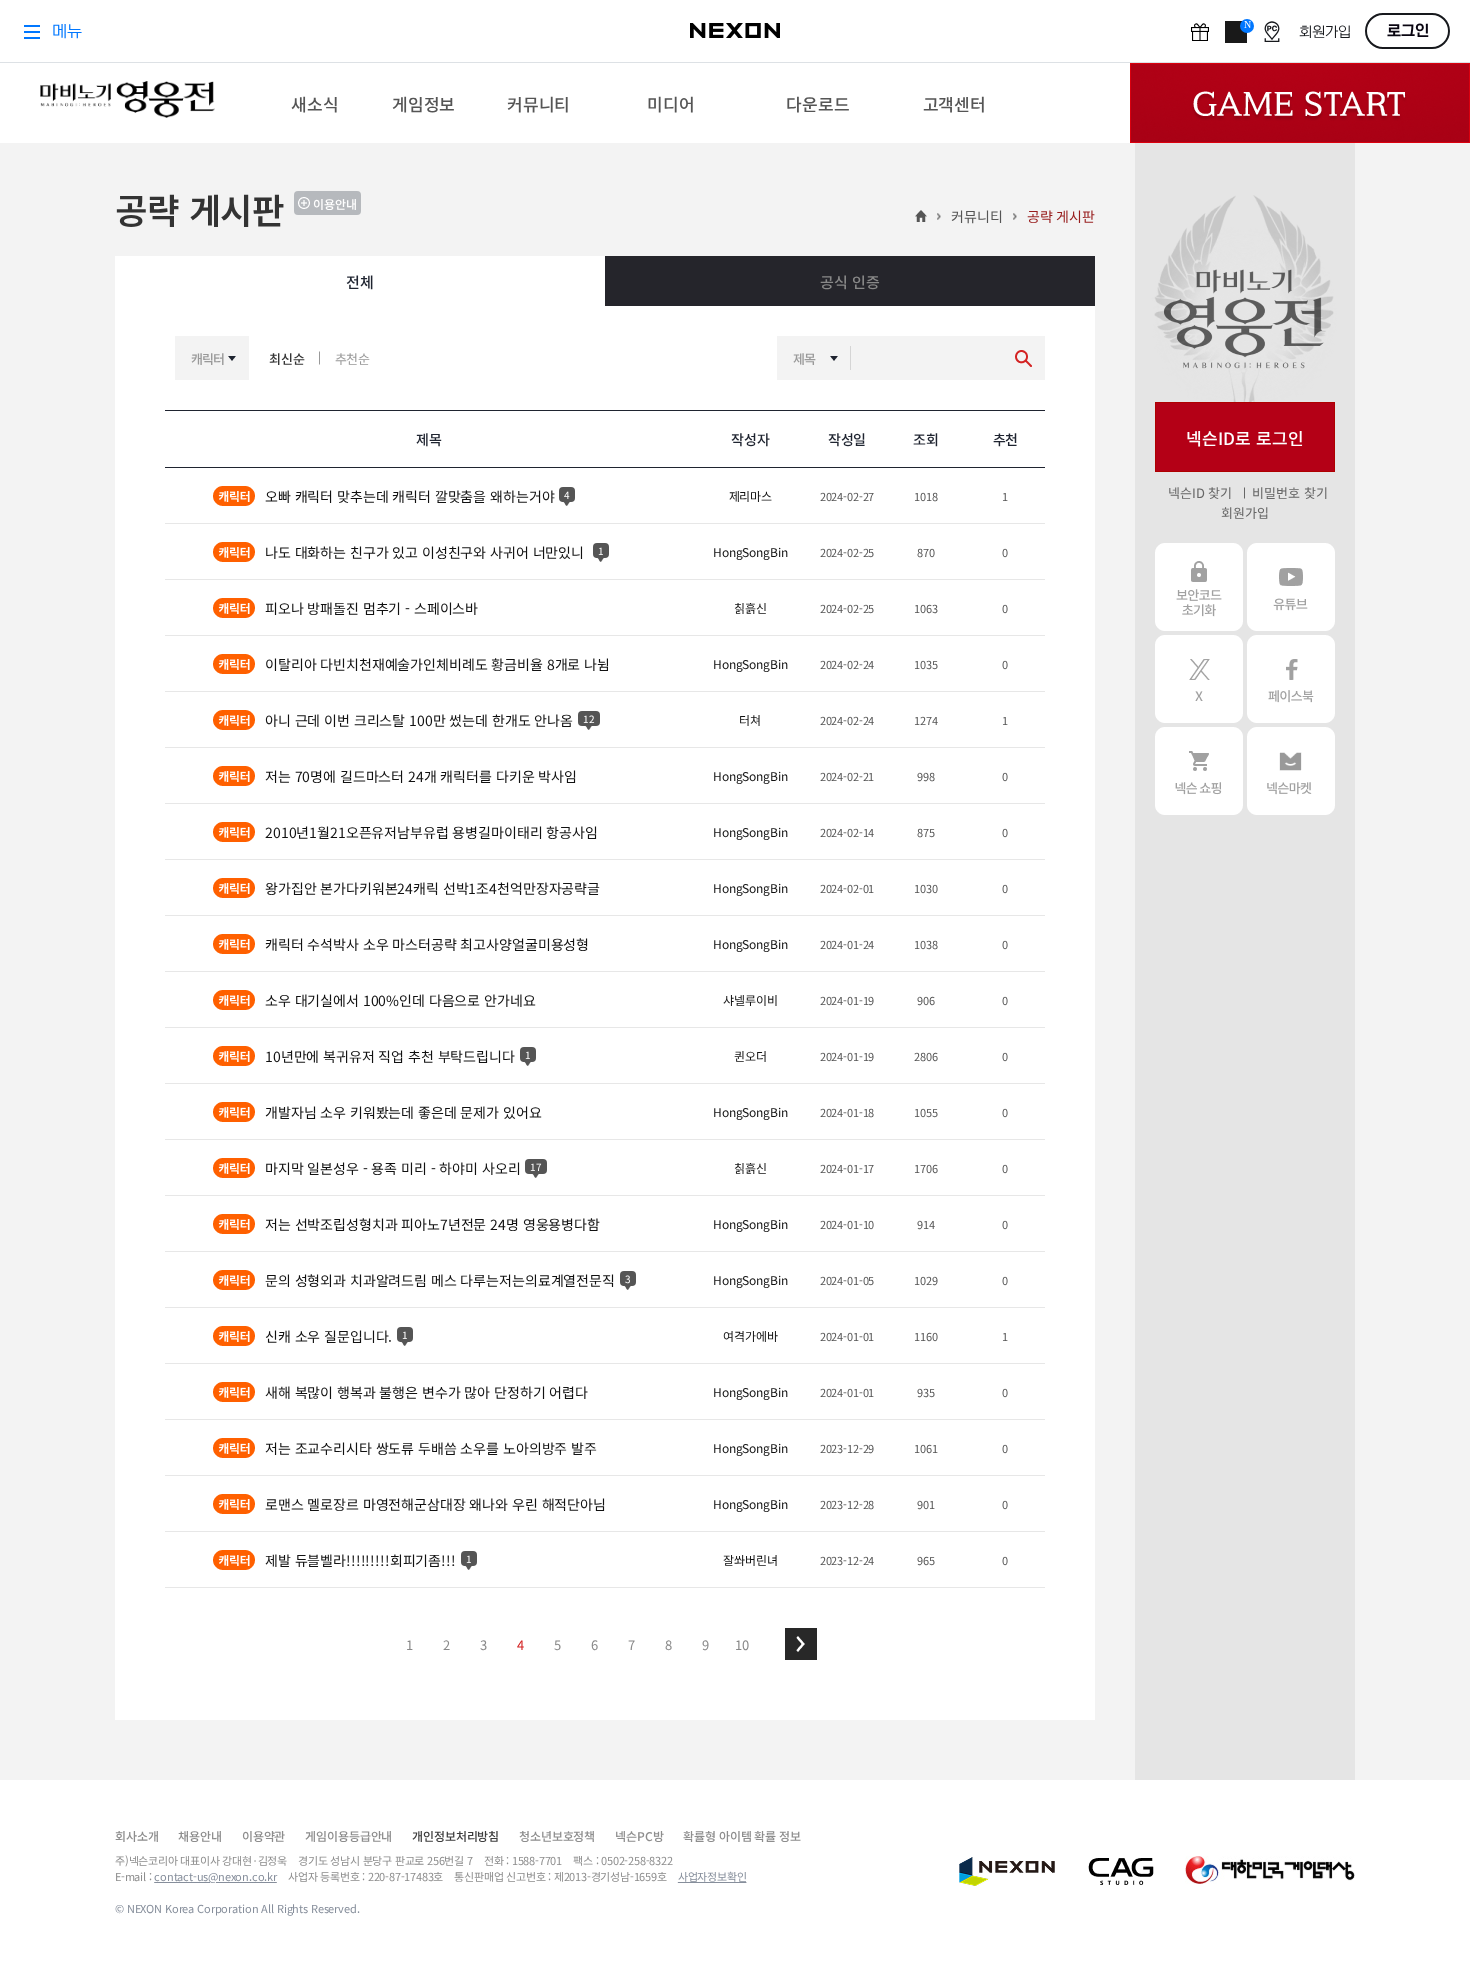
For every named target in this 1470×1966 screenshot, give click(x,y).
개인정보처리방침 (455, 1835)
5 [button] (557, 1644)
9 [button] (705, 1644)
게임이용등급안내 (348, 1835)
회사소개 (136, 1835)
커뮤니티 (976, 216)
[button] (801, 1644)
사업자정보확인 (712, 1876)
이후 (801, 1644)
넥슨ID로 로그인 (1245, 437)
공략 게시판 (1061, 216)
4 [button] (520, 1644)
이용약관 (263, 1835)
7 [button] (631, 1644)
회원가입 (1244, 512)
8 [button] (668, 1644)
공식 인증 (849, 281)
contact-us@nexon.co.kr (215, 1876)
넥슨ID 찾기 (1200, 492)
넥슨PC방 (639, 1835)
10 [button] (742, 1644)
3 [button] (483, 1644)
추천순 (353, 358)
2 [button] (446, 1644)
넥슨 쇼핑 (1199, 771)
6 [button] (594, 1644)
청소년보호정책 (557, 1835)
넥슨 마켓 (1291, 771)
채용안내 (199, 1835)
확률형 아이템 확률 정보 (741, 1835)
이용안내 (335, 203)
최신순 (287, 358)
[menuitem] (315, 103)
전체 (360, 281)
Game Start (1300, 103)
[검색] (1023, 358)
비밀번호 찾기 (1289, 492)
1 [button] (409, 1644)
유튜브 (1291, 587)
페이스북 (1291, 679)
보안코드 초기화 (1199, 587)
